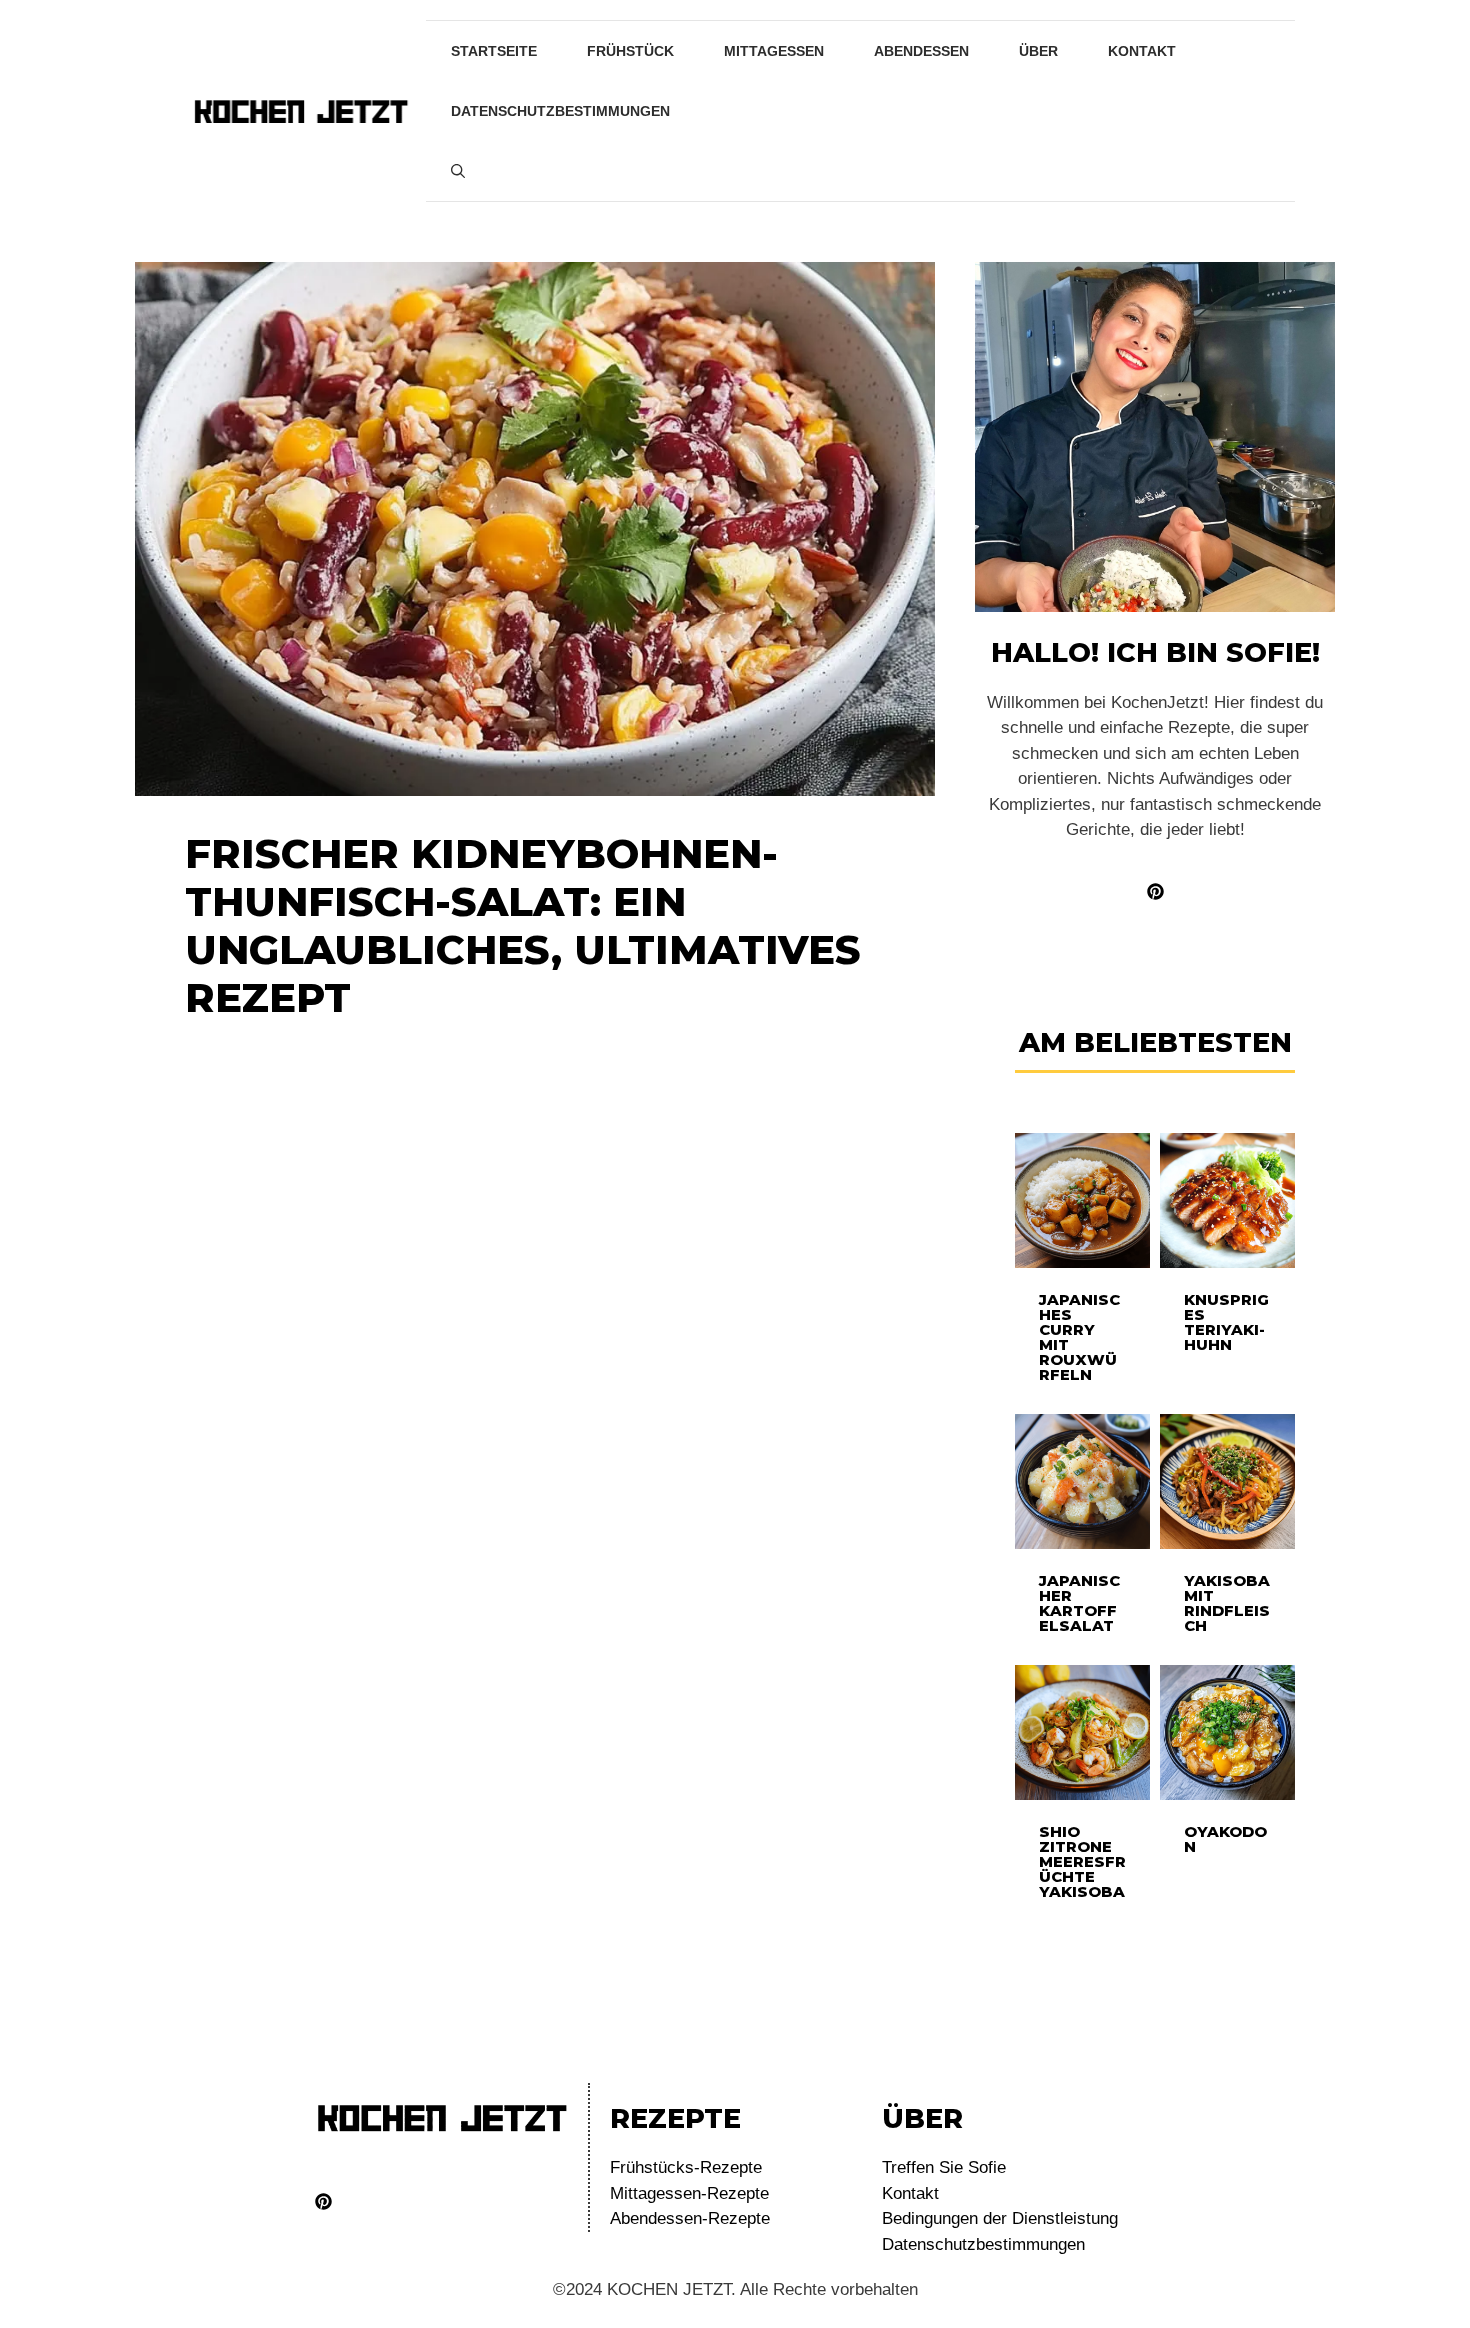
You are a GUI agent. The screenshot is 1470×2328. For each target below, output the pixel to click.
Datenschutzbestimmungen (560, 111)
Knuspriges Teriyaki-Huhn (1226, 1322)
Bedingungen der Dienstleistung (1000, 2218)
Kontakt (1142, 51)
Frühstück (630, 51)
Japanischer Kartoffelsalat (1079, 1603)
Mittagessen (774, 51)
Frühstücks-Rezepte (686, 2167)
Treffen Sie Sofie (944, 2167)
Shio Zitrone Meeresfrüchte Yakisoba (1082, 1861)
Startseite (494, 51)
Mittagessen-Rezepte (689, 2193)
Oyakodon (1225, 1839)
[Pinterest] (323, 2201)
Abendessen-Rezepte (690, 2218)
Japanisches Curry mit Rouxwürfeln (1079, 1337)
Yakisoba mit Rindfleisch (1227, 1603)
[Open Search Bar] (458, 171)
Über (1038, 51)
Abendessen (921, 51)
